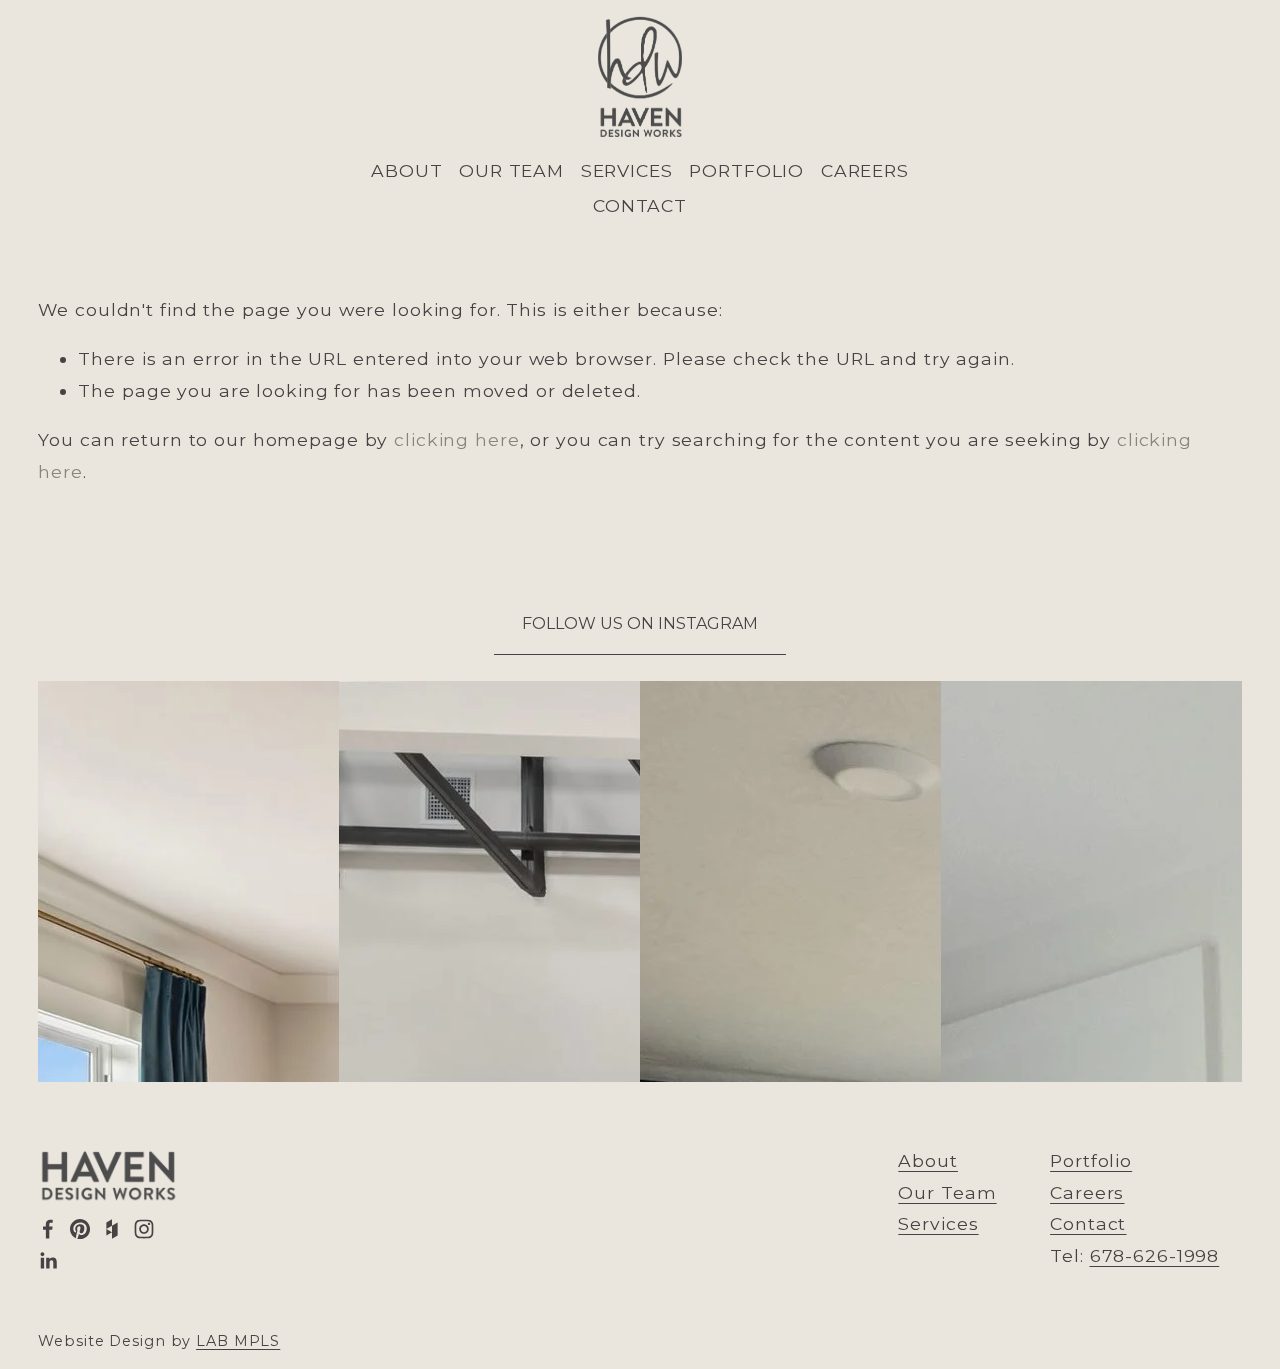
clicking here (456, 439)
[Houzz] (112, 1229)
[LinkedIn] (48, 1261)
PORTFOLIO (746, 170)
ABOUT (406, 170)
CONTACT (640, 205)
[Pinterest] (80, 1229)
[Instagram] (144, 1229)
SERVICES (627, 170)
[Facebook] (48, 1229)
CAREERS (865, 170)
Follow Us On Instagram (640, 623)
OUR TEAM (511, 170)
